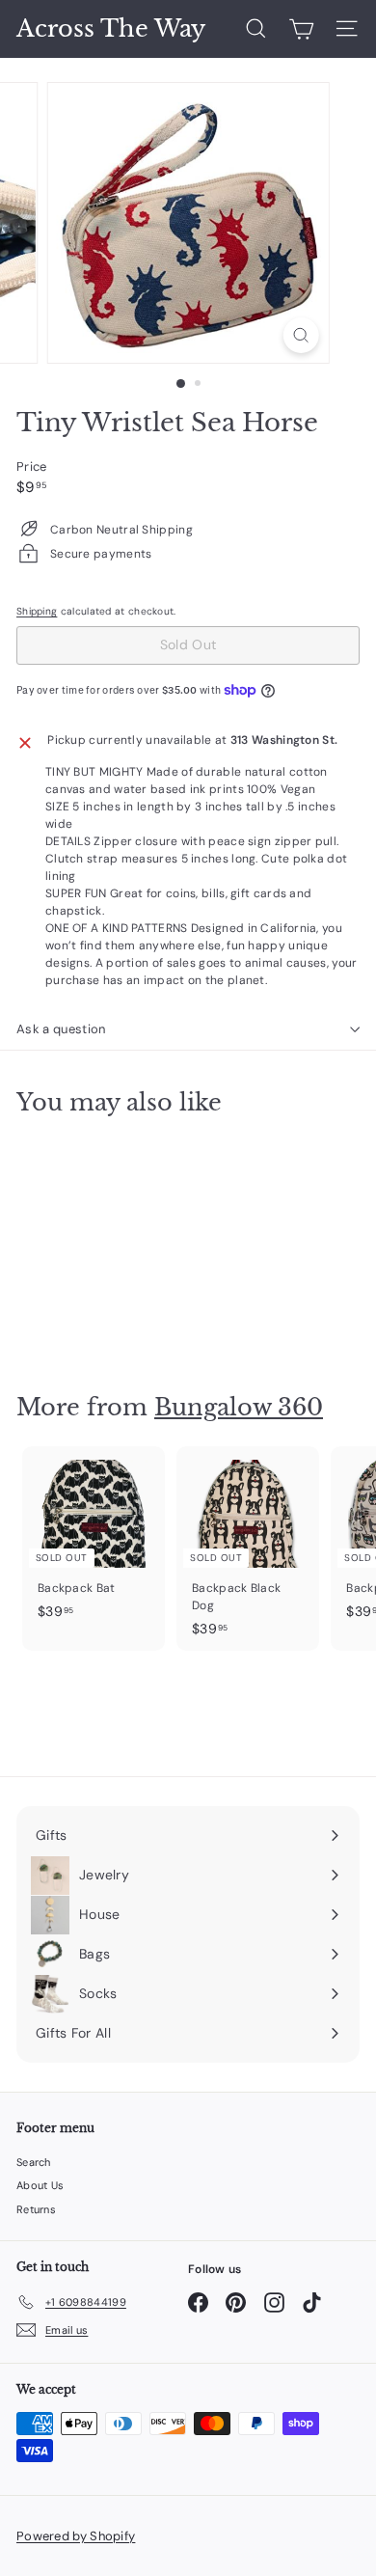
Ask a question (61, 1029)
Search (34, 2162)
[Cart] (301, 29)
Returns (36, 2209)
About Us (40, 2185)
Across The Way (111, 29)
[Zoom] (300, 335)
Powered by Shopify (76, 2536)
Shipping (37, 611)
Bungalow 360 (239, 1407)
